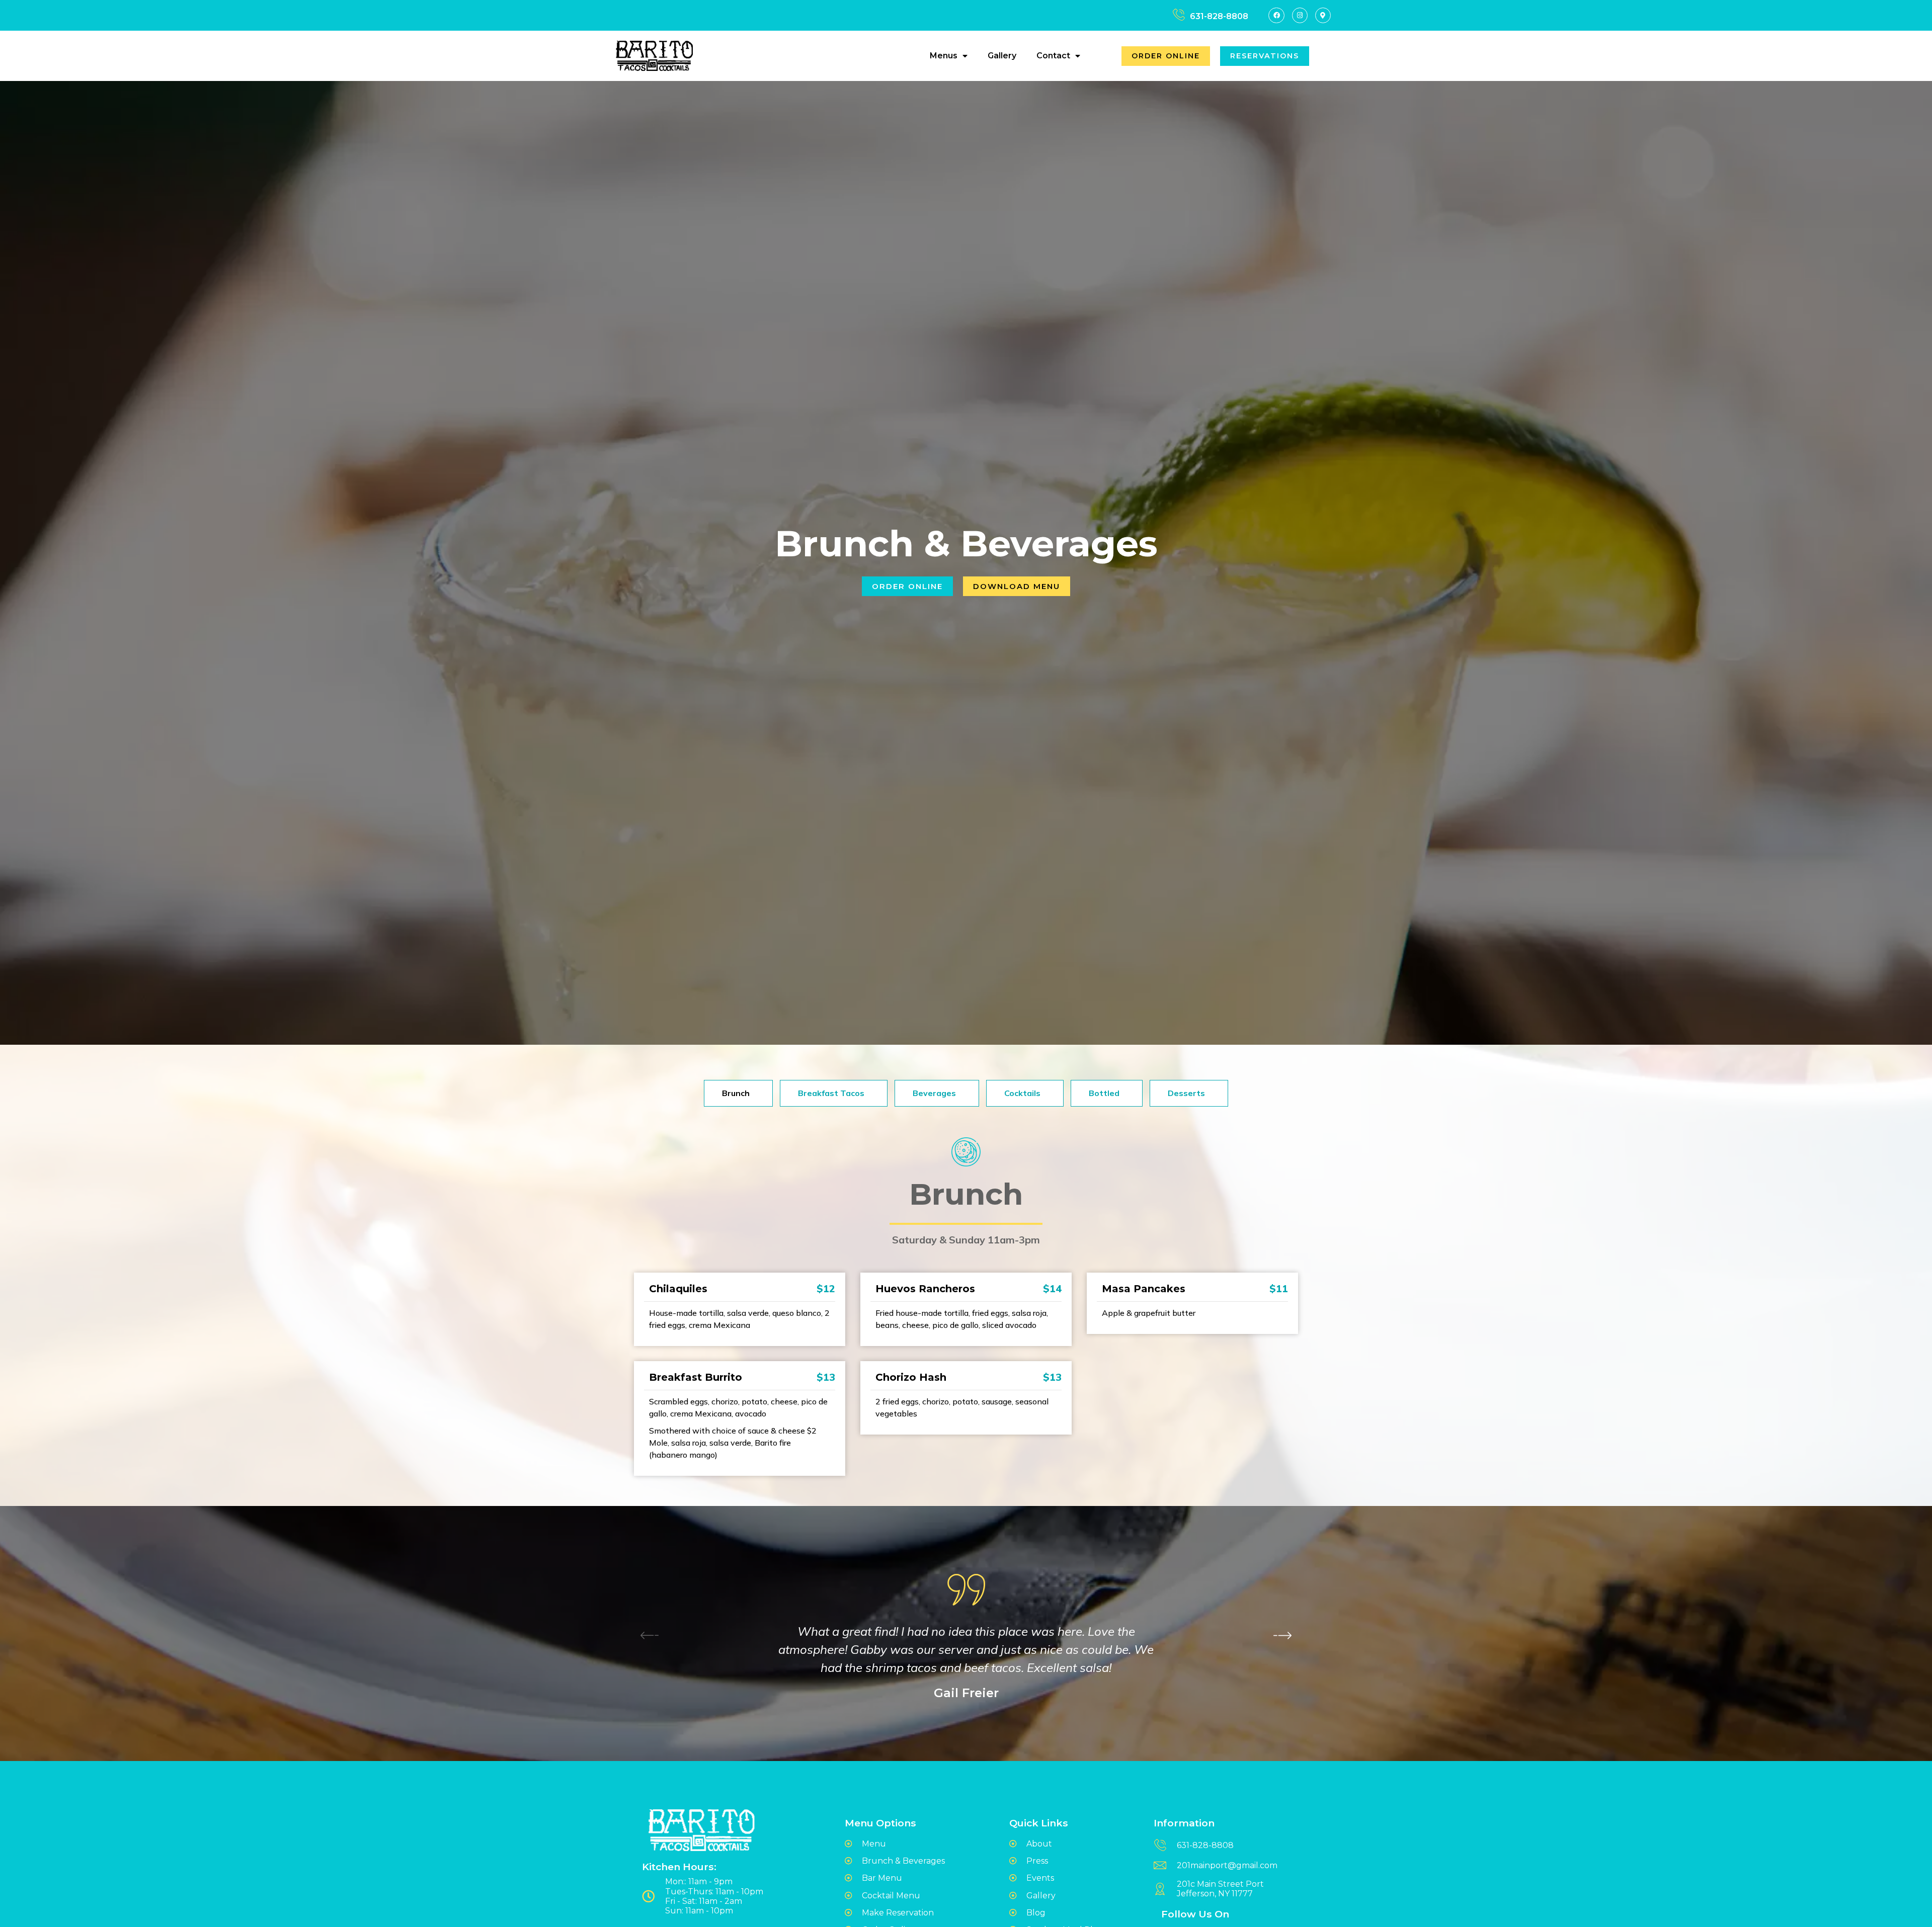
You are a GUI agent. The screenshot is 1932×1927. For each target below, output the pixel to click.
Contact (1053, 56)
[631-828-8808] (1179, 15)
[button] (1282, 1635)
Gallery (1002, 56)
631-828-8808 (1219, 16)
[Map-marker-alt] (1323, 15)
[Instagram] (1300, 15)
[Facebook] (1276, 15)
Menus (944, 56)
